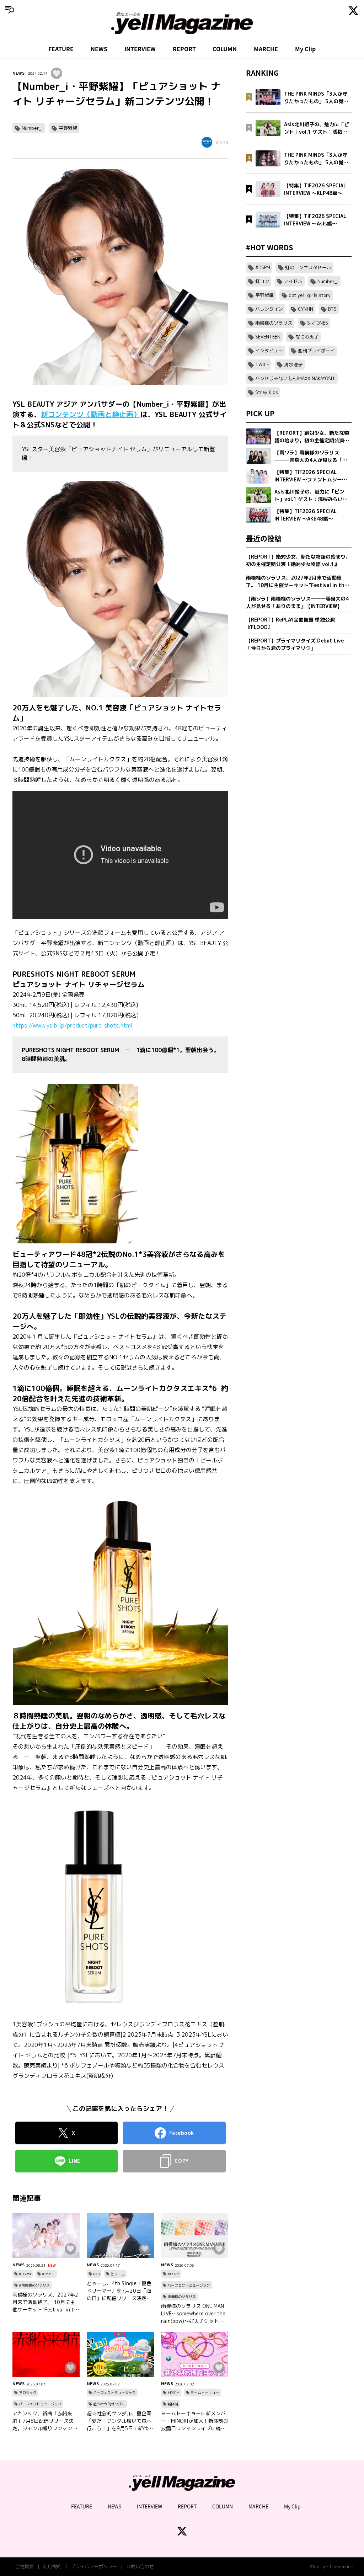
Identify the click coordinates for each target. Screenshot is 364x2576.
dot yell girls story (310, 295)
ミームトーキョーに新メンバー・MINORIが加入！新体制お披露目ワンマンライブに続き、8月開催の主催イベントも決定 (195, 2421)
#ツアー (49, 2274)
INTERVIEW (140, 49)
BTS (332, 309)
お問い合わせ (140, 2566)
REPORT (184, 49)
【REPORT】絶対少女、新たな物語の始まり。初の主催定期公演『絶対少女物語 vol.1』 (298, 560)
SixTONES (318, 323)
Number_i (32, 128)
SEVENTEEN (268, 337)
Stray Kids (267, 392)
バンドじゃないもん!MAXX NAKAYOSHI (295, 378)
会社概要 (25, 2566)
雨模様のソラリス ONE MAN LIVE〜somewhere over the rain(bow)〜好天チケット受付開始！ (193, 2314)
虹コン (262, 281)
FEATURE (61, 49)
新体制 (173, 2404)
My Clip (305, 49)
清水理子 (293, 364)
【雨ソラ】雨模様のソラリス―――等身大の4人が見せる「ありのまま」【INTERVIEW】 (297, 602)
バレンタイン (269, 309)
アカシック (28, 2393)
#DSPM (25, 2274)
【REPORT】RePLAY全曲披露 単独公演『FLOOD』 (290, 623)
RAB (96, 2274)
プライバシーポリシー (94, 2566)
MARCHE (266, 49)
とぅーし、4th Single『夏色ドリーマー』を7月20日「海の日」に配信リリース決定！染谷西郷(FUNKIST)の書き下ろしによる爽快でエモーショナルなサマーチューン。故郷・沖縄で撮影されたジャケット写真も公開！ (119, 2291)
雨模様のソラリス (182, 2297)
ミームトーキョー (205, 2393)
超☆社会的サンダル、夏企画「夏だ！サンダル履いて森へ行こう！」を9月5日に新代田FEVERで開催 (120, 2421)
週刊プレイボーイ (316, 351)
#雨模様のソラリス (34, 2285)
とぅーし (118, 2274)
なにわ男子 (307, 337)
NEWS (99, 49)
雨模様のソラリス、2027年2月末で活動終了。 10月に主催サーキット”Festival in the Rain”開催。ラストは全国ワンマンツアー (46, 2302)
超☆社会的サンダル (109, 2404)
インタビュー (269, 351)
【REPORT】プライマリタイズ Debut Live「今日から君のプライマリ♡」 (295, 644)
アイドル (293, 281)
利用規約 (52, 2566)
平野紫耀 (68, 128)
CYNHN (306, 309)
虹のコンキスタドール (308, 267)
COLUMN (225, 49)
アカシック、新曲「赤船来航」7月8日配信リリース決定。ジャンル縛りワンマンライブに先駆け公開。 (45, 2421)
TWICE (262, 364)
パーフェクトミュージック (189, 2285)
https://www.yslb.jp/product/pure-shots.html (73, 1025)
